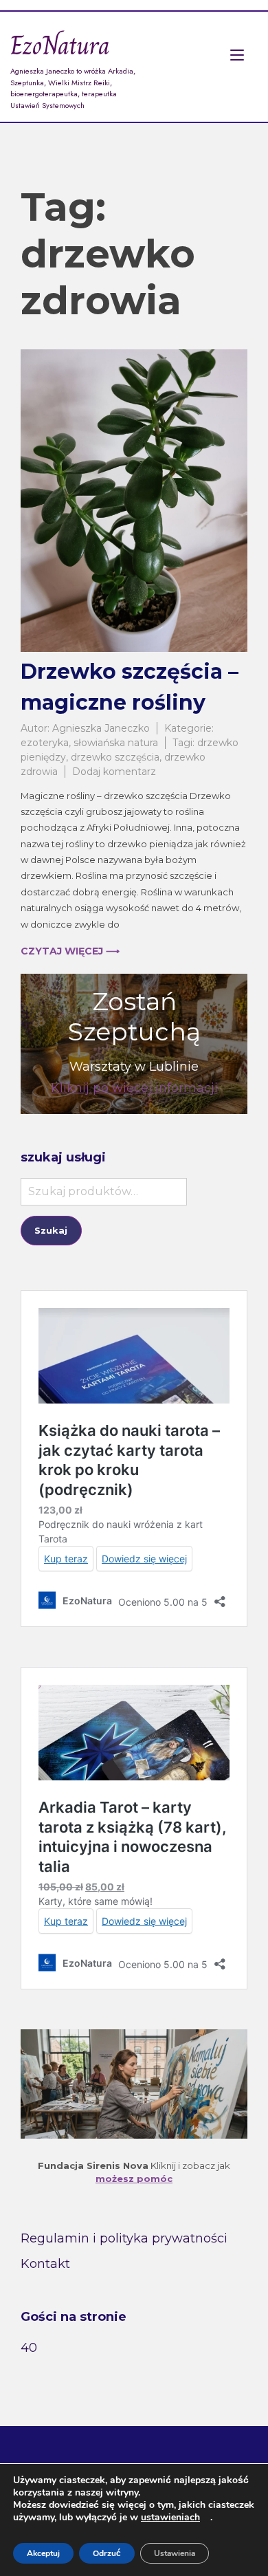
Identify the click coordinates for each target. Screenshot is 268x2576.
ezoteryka (45, 743)
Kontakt (45, 2264)
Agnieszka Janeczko (101, 728)
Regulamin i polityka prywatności (124, 2238)
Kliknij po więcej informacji (134, 1088)
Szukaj (51, 1230)
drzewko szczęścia (115, 757)
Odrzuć (107, 2553)
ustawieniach (170, 2518)
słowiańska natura (116, 743)
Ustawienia (175, 2553)
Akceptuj (43, 2553)
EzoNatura (60, 45)
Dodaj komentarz (114, 772)
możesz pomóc (134, 2179)
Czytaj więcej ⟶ (70, 951)
